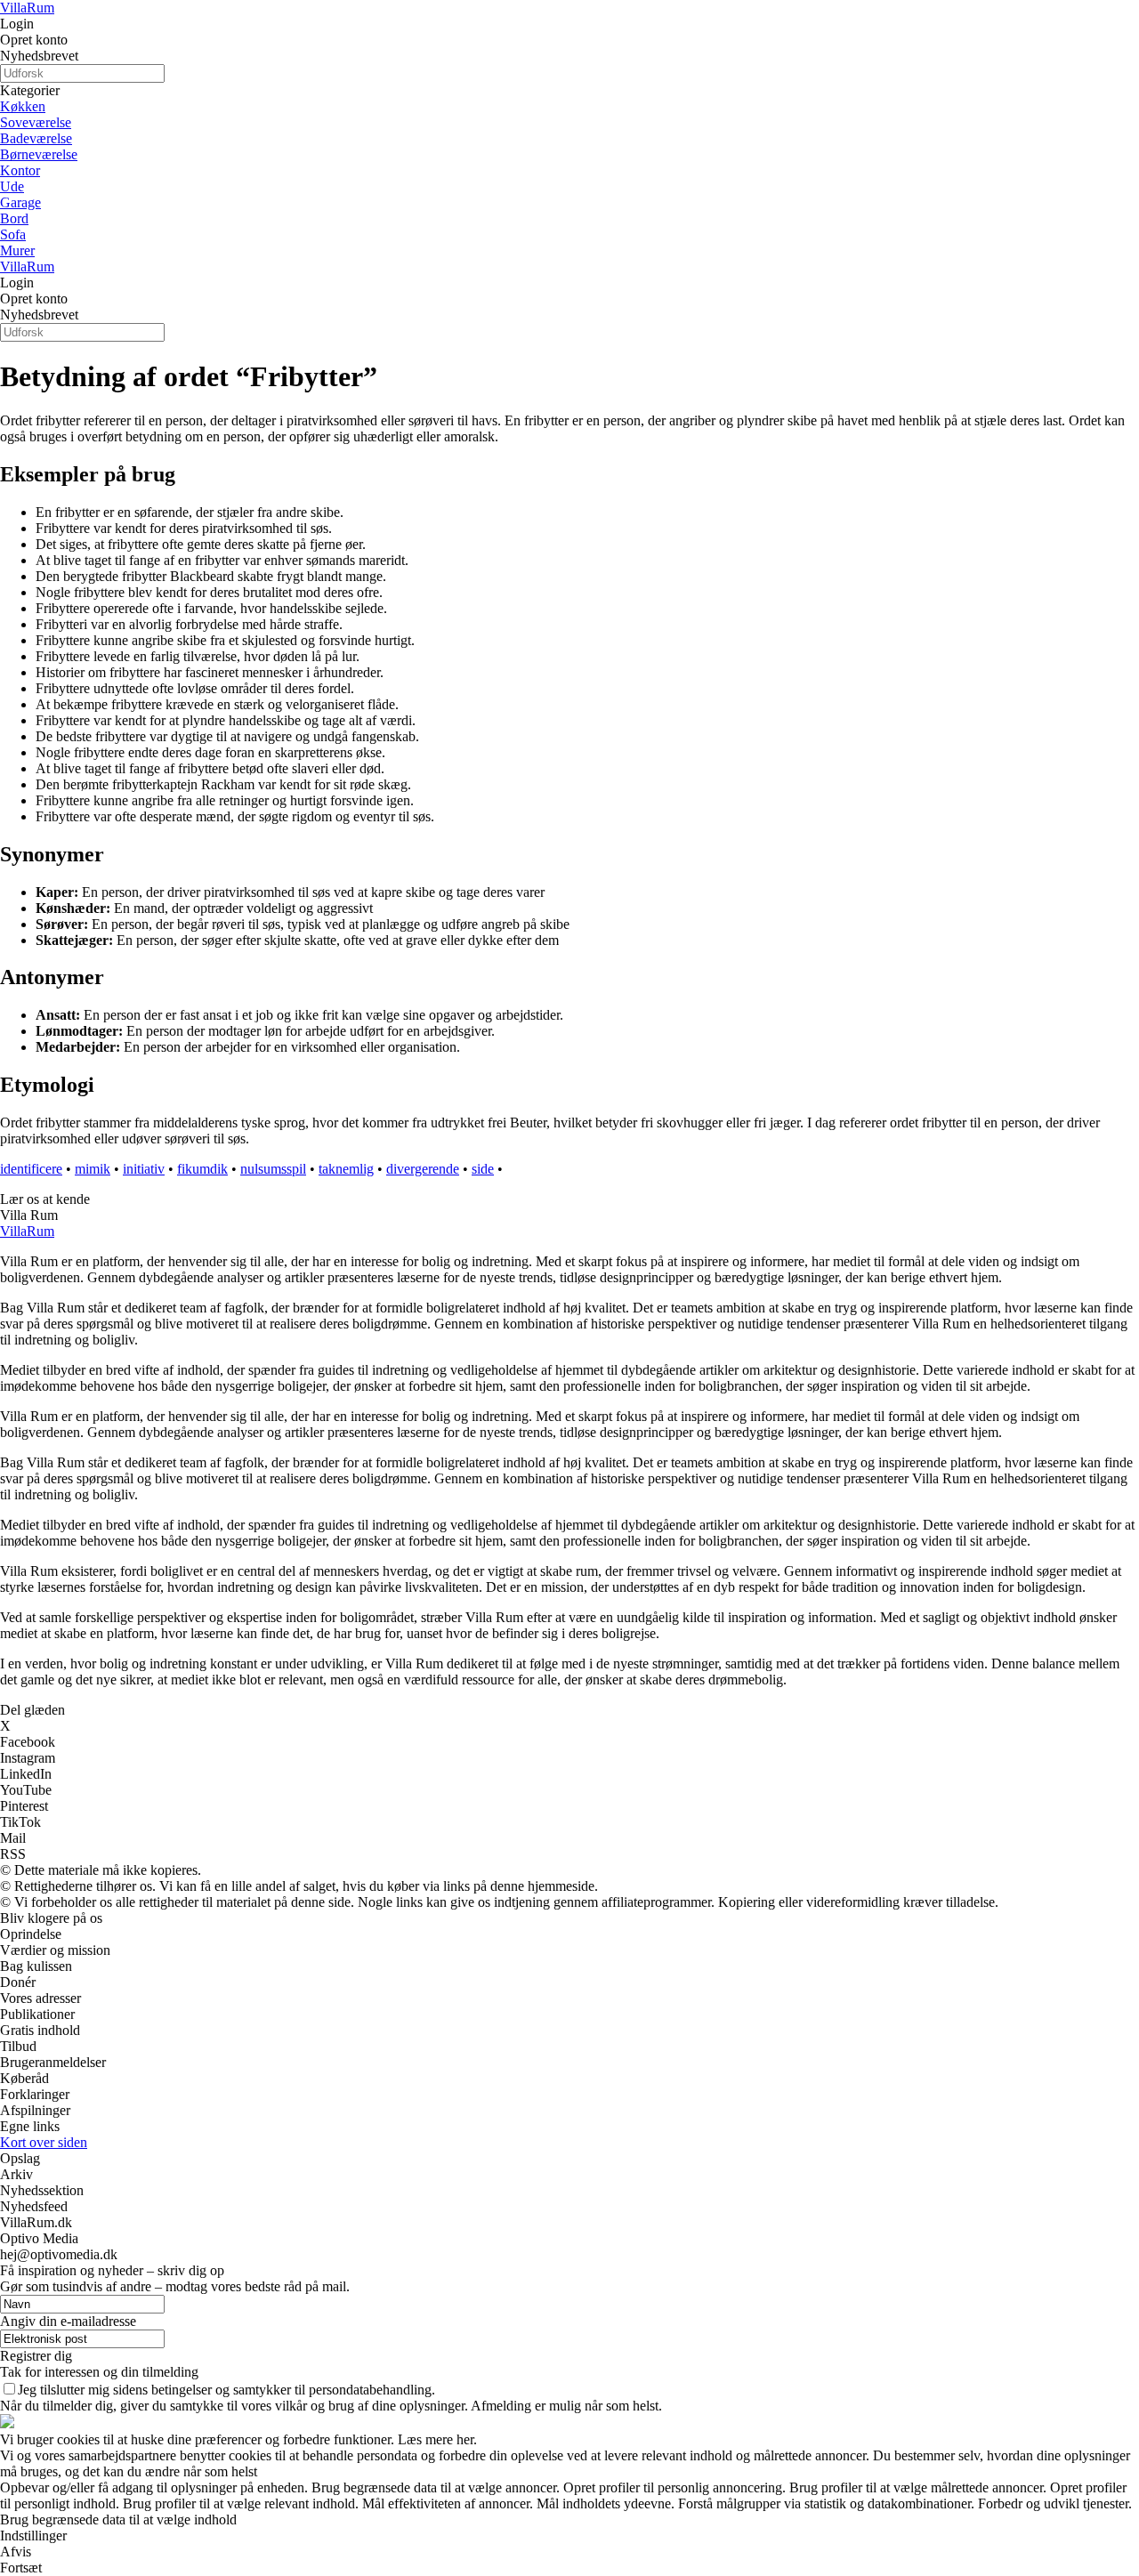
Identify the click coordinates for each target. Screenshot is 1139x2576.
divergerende (423, 1169)
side (483, 1169)
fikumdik (202, 1169)
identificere (31, 1169)
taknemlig (346, 1169)
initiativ (144, 1169)
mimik (93, 1169)
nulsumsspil (273, 1169)
